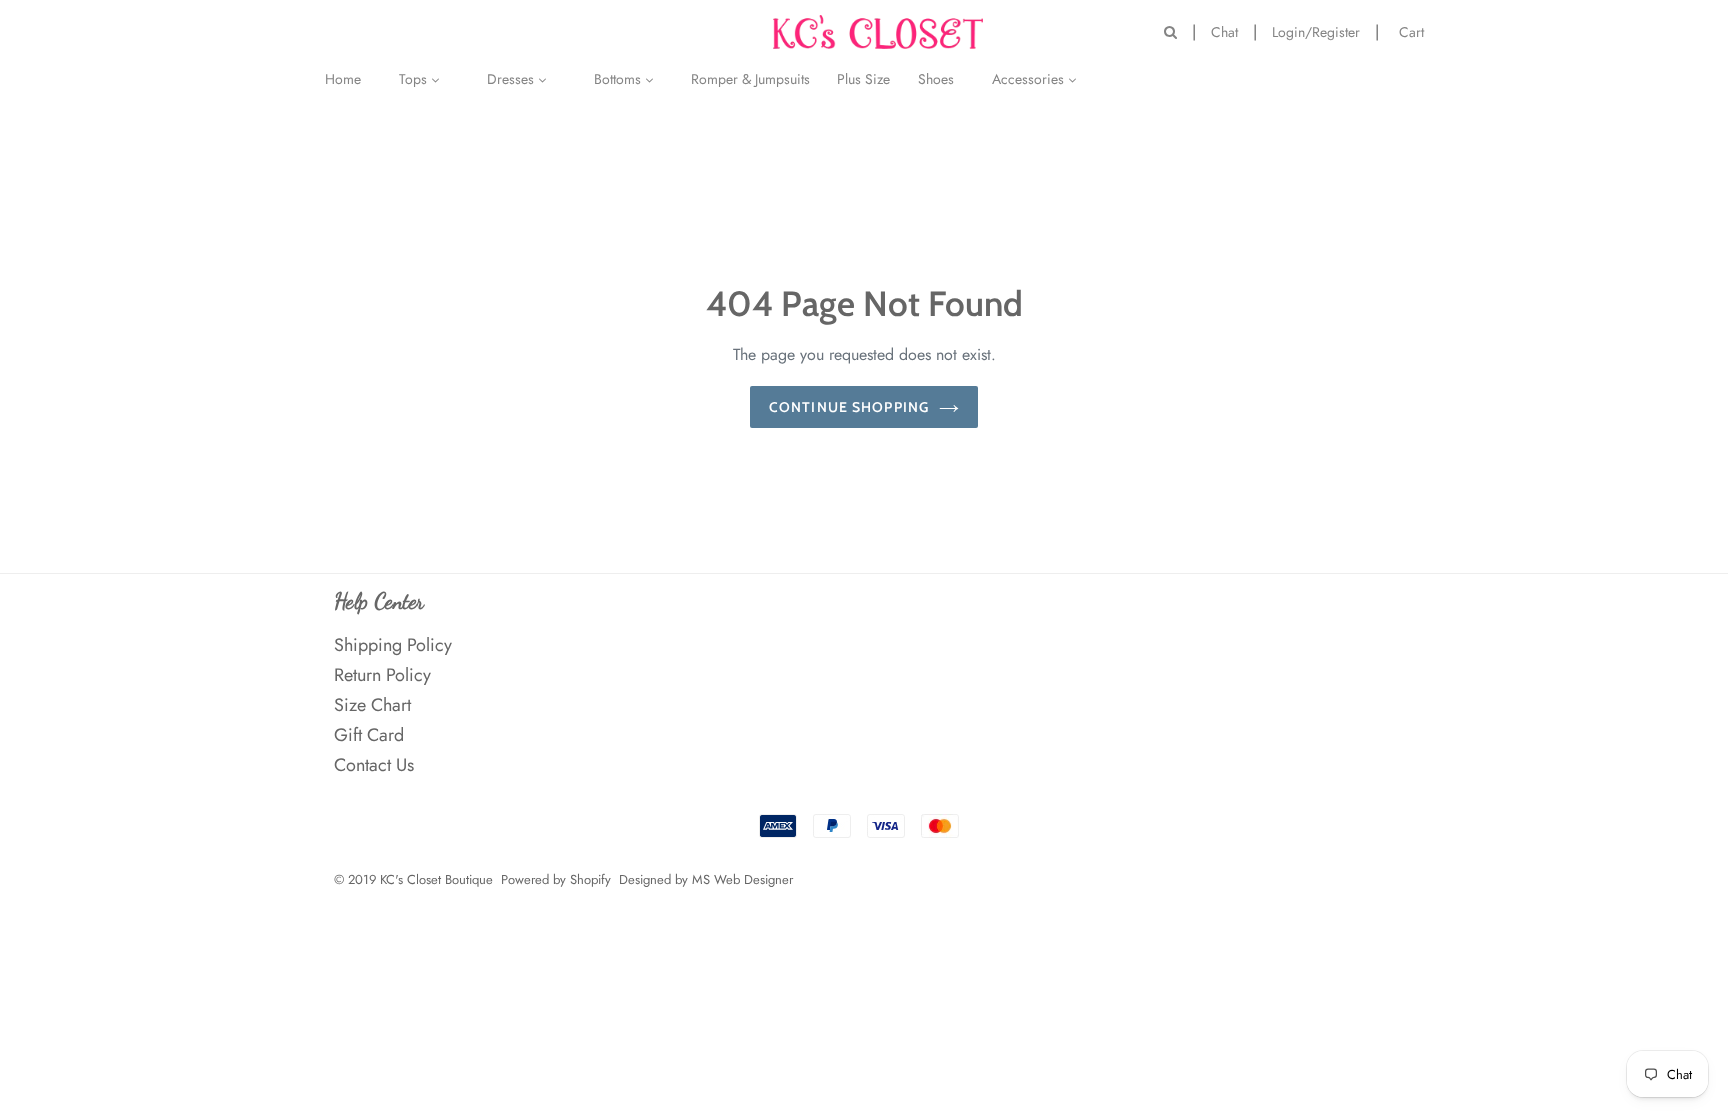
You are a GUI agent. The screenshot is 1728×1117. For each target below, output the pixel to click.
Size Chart (372, 705)
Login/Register (1316, 32)
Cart (1416, 30)
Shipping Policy (393, 645)
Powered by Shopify (556, 879)
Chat (1224, 32)
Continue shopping (849, 407)
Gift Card (369, 735)
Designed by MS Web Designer (706, 879)
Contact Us (374, 765)
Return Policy (382, 675)
